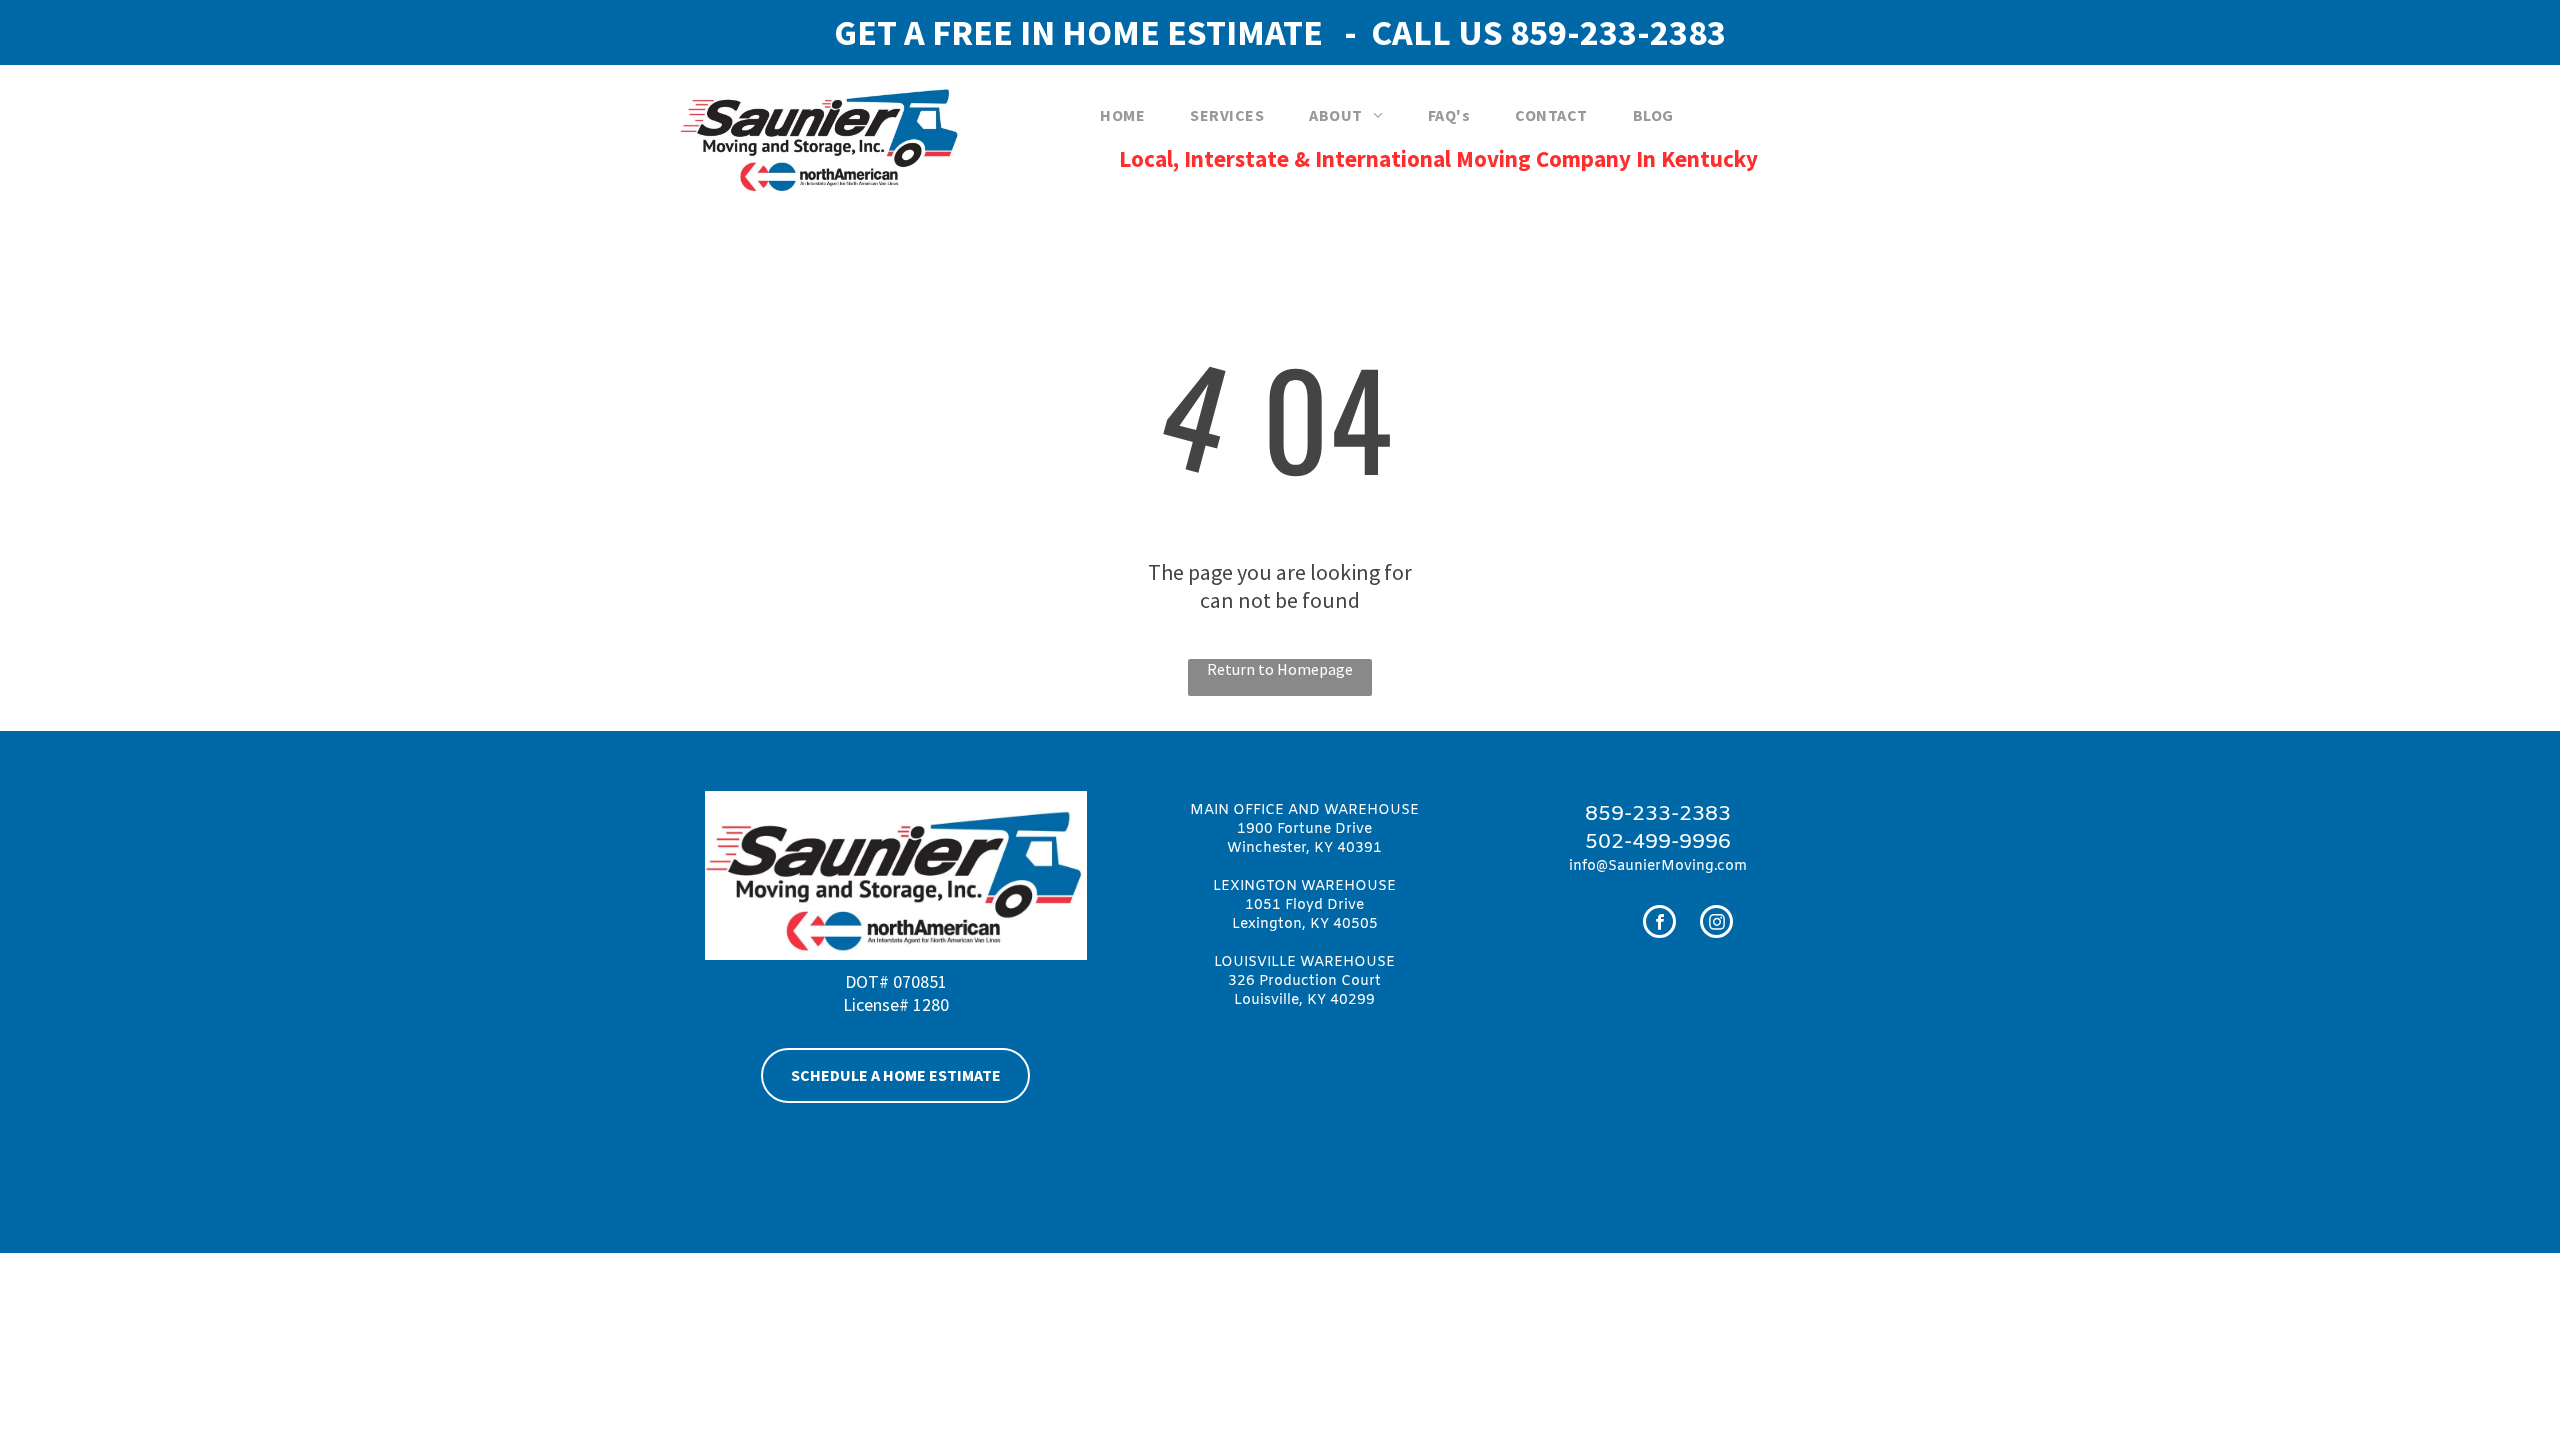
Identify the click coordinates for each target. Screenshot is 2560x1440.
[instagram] (1716, 924)
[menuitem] (1130, 115)
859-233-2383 (1618, 32)
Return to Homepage (1280, 669)
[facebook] (1659, 924)
